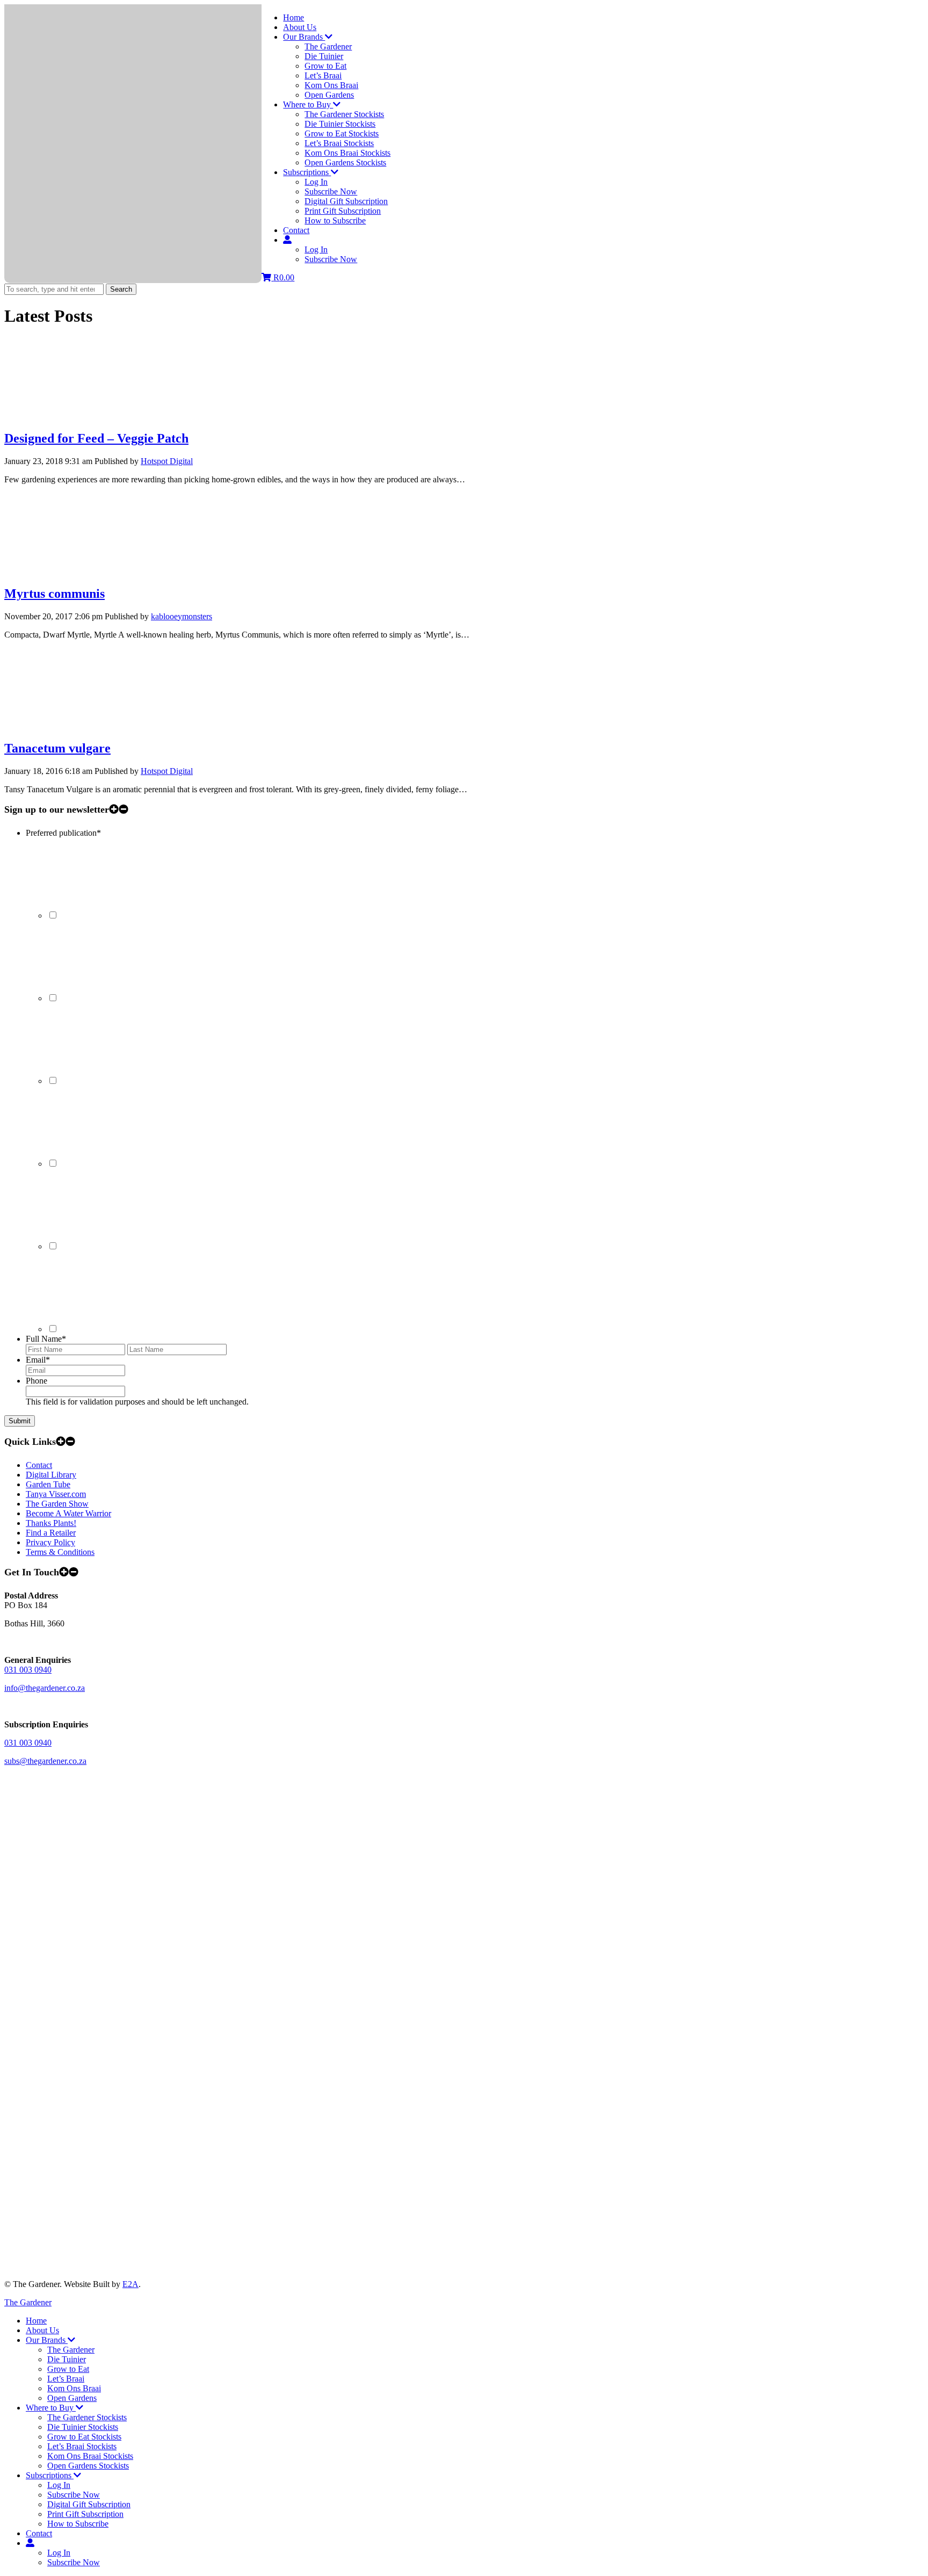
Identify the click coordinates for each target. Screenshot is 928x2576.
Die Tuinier (324, 56)
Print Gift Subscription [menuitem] (85, 2514)
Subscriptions (307, 172)
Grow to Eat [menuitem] (68, 2369)
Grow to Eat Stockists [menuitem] (84, 2437)
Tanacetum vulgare (57, 748)
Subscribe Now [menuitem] (74, 2495)
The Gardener (328, 46)
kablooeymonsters (182, 616)
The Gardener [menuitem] (71, 2350)
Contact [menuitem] (39, 2533)
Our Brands (304, 37)
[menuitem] (30, 2543)
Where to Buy (308, 104)
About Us (300, 27)
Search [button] (121, 289)
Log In (316, 182)
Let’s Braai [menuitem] (66, 2379)
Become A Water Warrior (68, 1513)
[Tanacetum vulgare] (85, 726)
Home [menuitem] (36, 2321)
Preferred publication (63, 833)
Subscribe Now (331, 191)
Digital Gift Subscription (346, 201)
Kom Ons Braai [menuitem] (74, 2388)
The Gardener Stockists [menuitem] (87, 2417)
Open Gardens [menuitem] (72, 2398)
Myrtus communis (55, 594)
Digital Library (51, 1475)
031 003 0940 (28, 1670)
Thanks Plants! (51, 1523)
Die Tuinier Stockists (340, 124)
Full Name (46, 1339)
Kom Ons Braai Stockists (347, 153)
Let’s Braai (323, 75)
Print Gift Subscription (343, 211)
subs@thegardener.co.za (45, 1761)
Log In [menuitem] (59, 2485)
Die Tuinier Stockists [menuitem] (83, 2427)
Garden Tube (48, 1484)
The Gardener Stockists (344, 114)
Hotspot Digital (167, 461)
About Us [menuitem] (42, 2330)
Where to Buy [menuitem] (51, 2408)
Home (293, 17)
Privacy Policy (50, 1542)
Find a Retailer (51, 1533)
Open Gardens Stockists (345, 162)
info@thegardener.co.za (45, 1688)
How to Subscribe (335, 220)
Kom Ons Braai (331, 85)
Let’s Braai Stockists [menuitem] (82, 2446)
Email (38, 1360)
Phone (37, 1381)
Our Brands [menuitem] (47, 2340)
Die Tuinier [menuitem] (67, 2359)
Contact (296, 230)
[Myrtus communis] (85, 571)
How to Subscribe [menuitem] (78, 2524)
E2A (130, 2284)
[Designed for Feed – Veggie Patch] (85, 415)
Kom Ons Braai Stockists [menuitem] (90, 2456)
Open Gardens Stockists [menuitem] (88, 2466)
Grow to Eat (325, 66)
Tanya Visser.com (56, 1494)
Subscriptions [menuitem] (50, 2475)
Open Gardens (329, 95)
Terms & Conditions (60, 1552)
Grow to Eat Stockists (342, 133)
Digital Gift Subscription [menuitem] (89, 2504)
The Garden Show (57, 1504)
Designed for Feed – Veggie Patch (96, 438)
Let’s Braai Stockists (339, 143)
